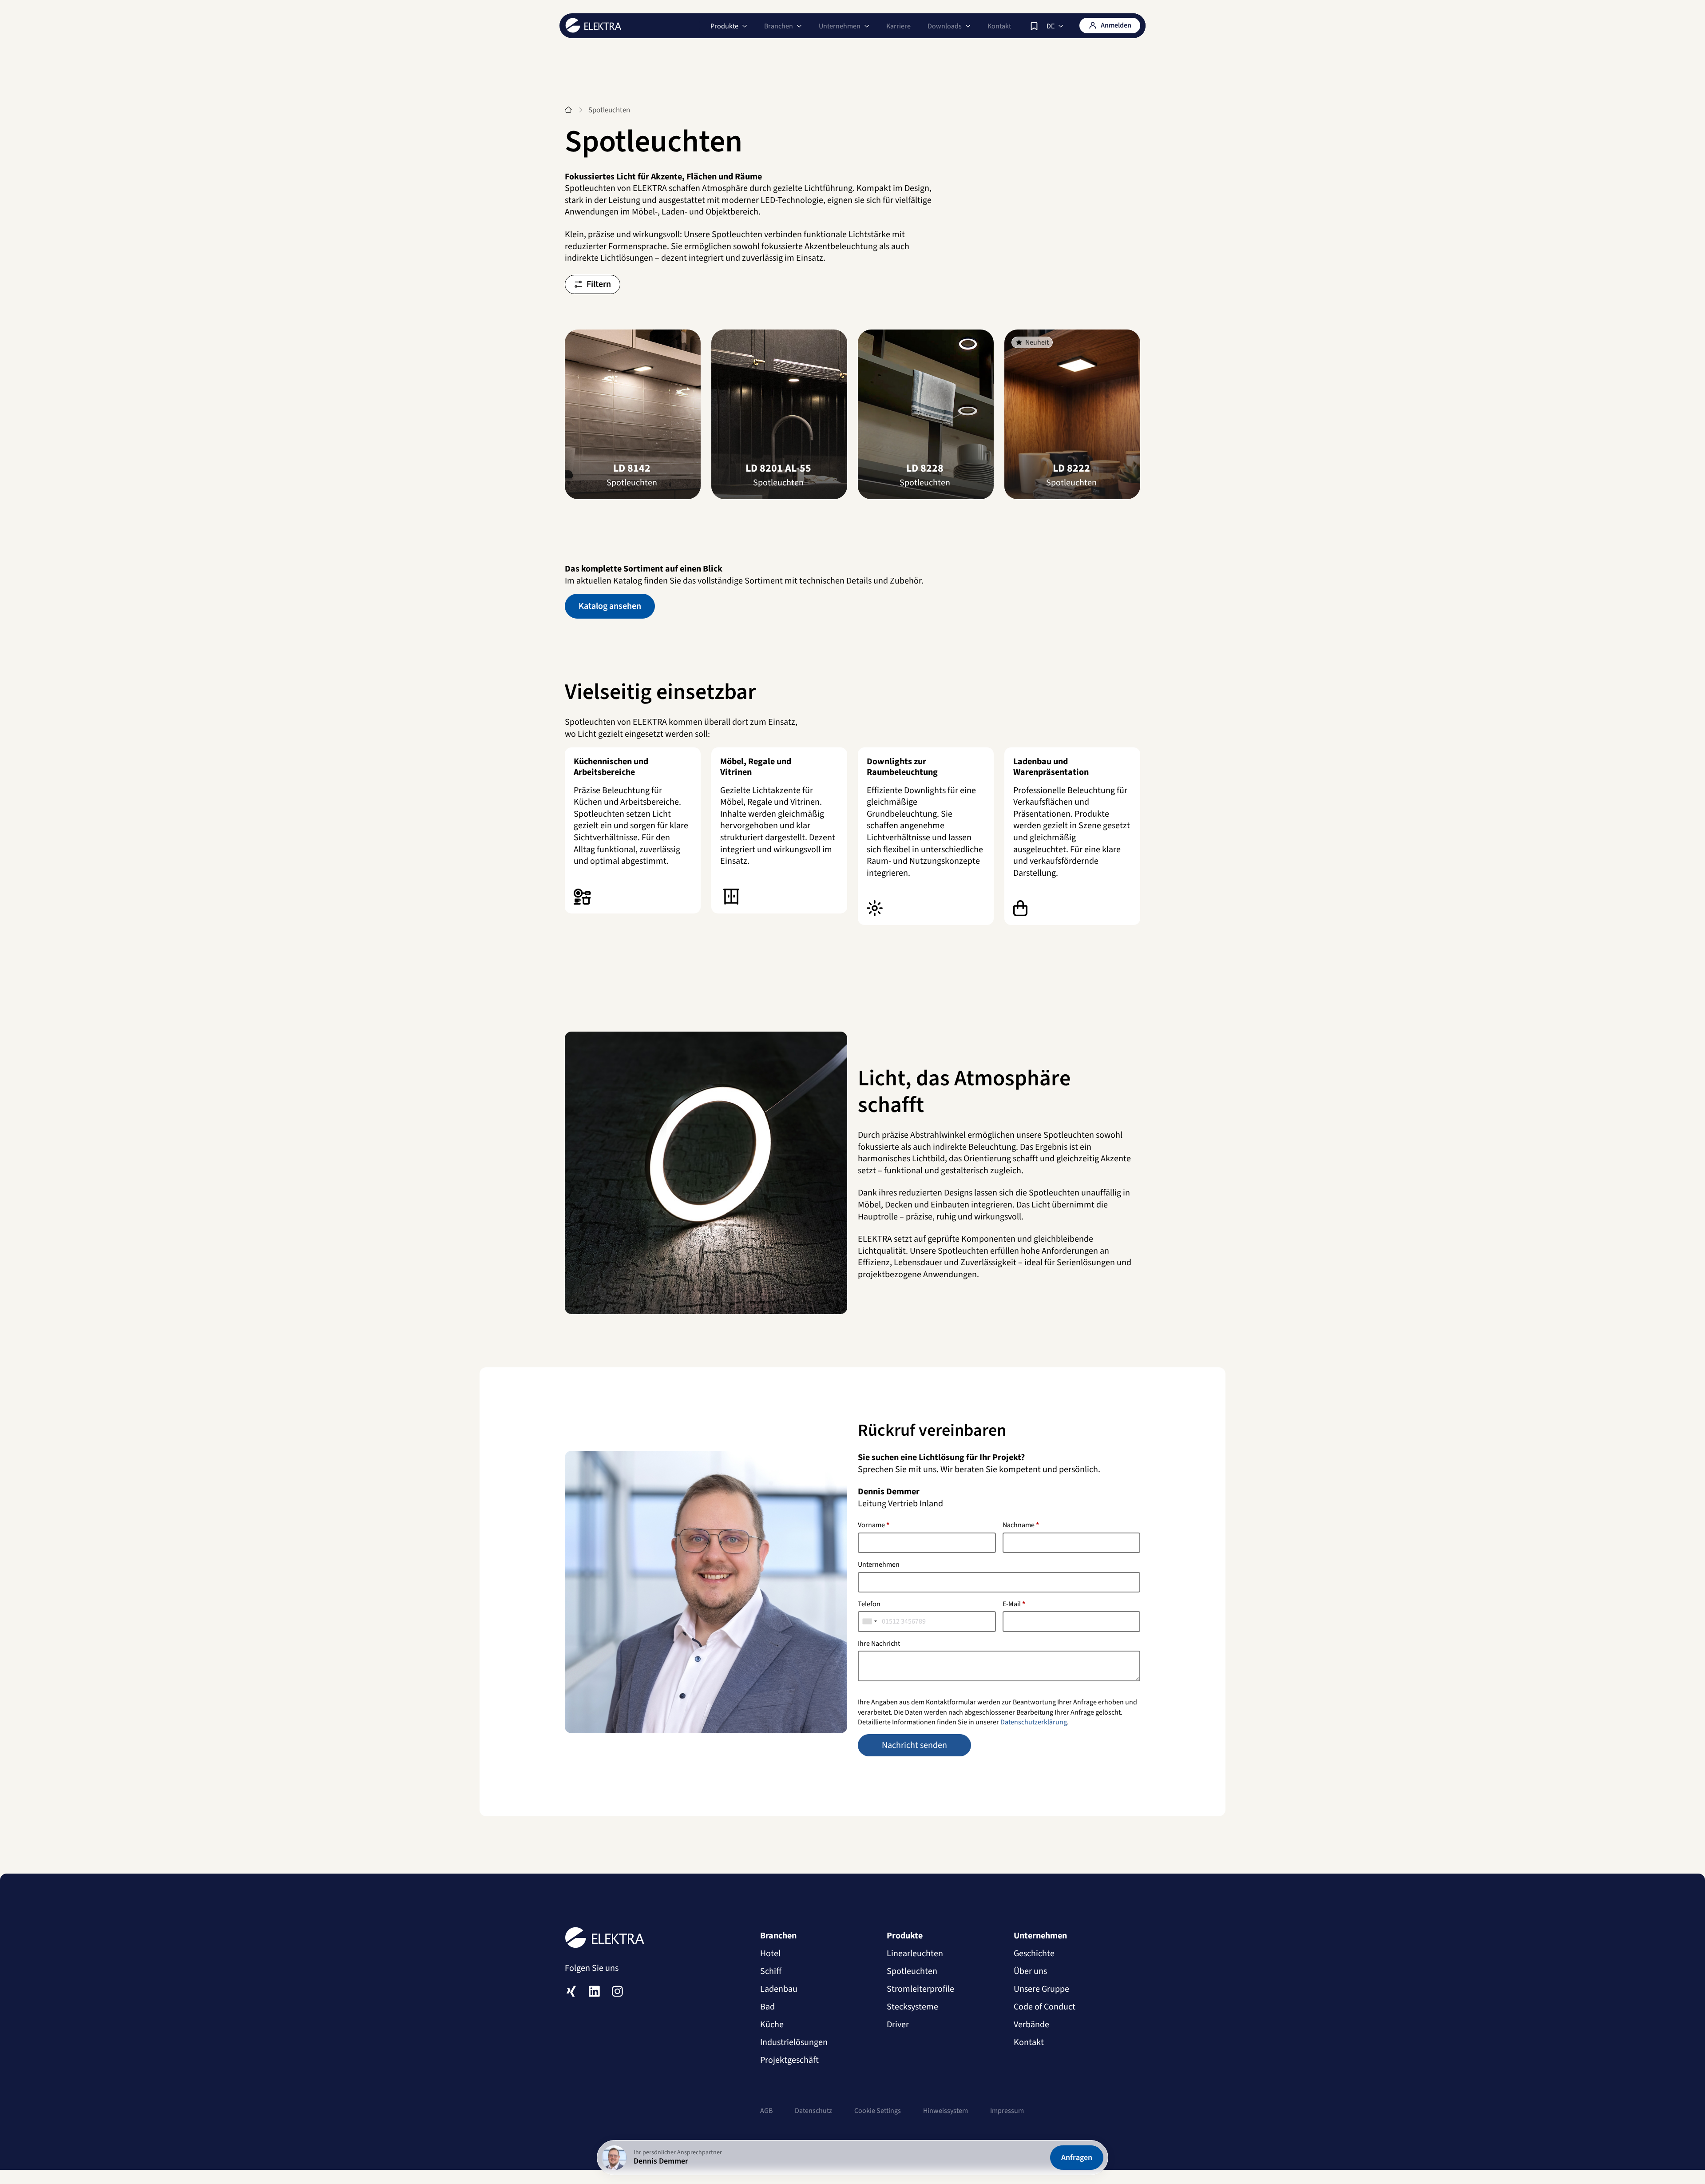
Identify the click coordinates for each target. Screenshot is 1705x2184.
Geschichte (1034, 1954)
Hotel (770, 1954)
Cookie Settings (878, 2111)
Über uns (1030, 1971)
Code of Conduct (1045, 2007)
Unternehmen (879, 1565)
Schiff (771, 1971)
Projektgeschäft (789, 2060)
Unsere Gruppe (1041, 1989)
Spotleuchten (912, 1971)
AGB (766, 2111)
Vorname (874, 1525)
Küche (772, 2025)
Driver (898, 2025)
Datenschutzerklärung (1034, 1722)
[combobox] (870, 1621)
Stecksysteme (912, 2007)
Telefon (869, 1604)
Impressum (1007, 2111)
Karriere (898, 26)
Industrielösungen (794, 2042)
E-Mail (1014, 1604)
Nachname (1021, 1525)
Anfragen (1077, 2158)
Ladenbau (779, 1989)
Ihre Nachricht (879, 1644)
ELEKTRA (593, 25)
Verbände (1031, 2025)
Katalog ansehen (610, 606)
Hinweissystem (946, 2111)
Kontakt (999, 26)
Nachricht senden (914, 1745)
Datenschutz (813, 2111)
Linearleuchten (915, 1954)
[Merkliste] (1034, 26)
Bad (767, 2007)
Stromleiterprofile (920, 1989)
